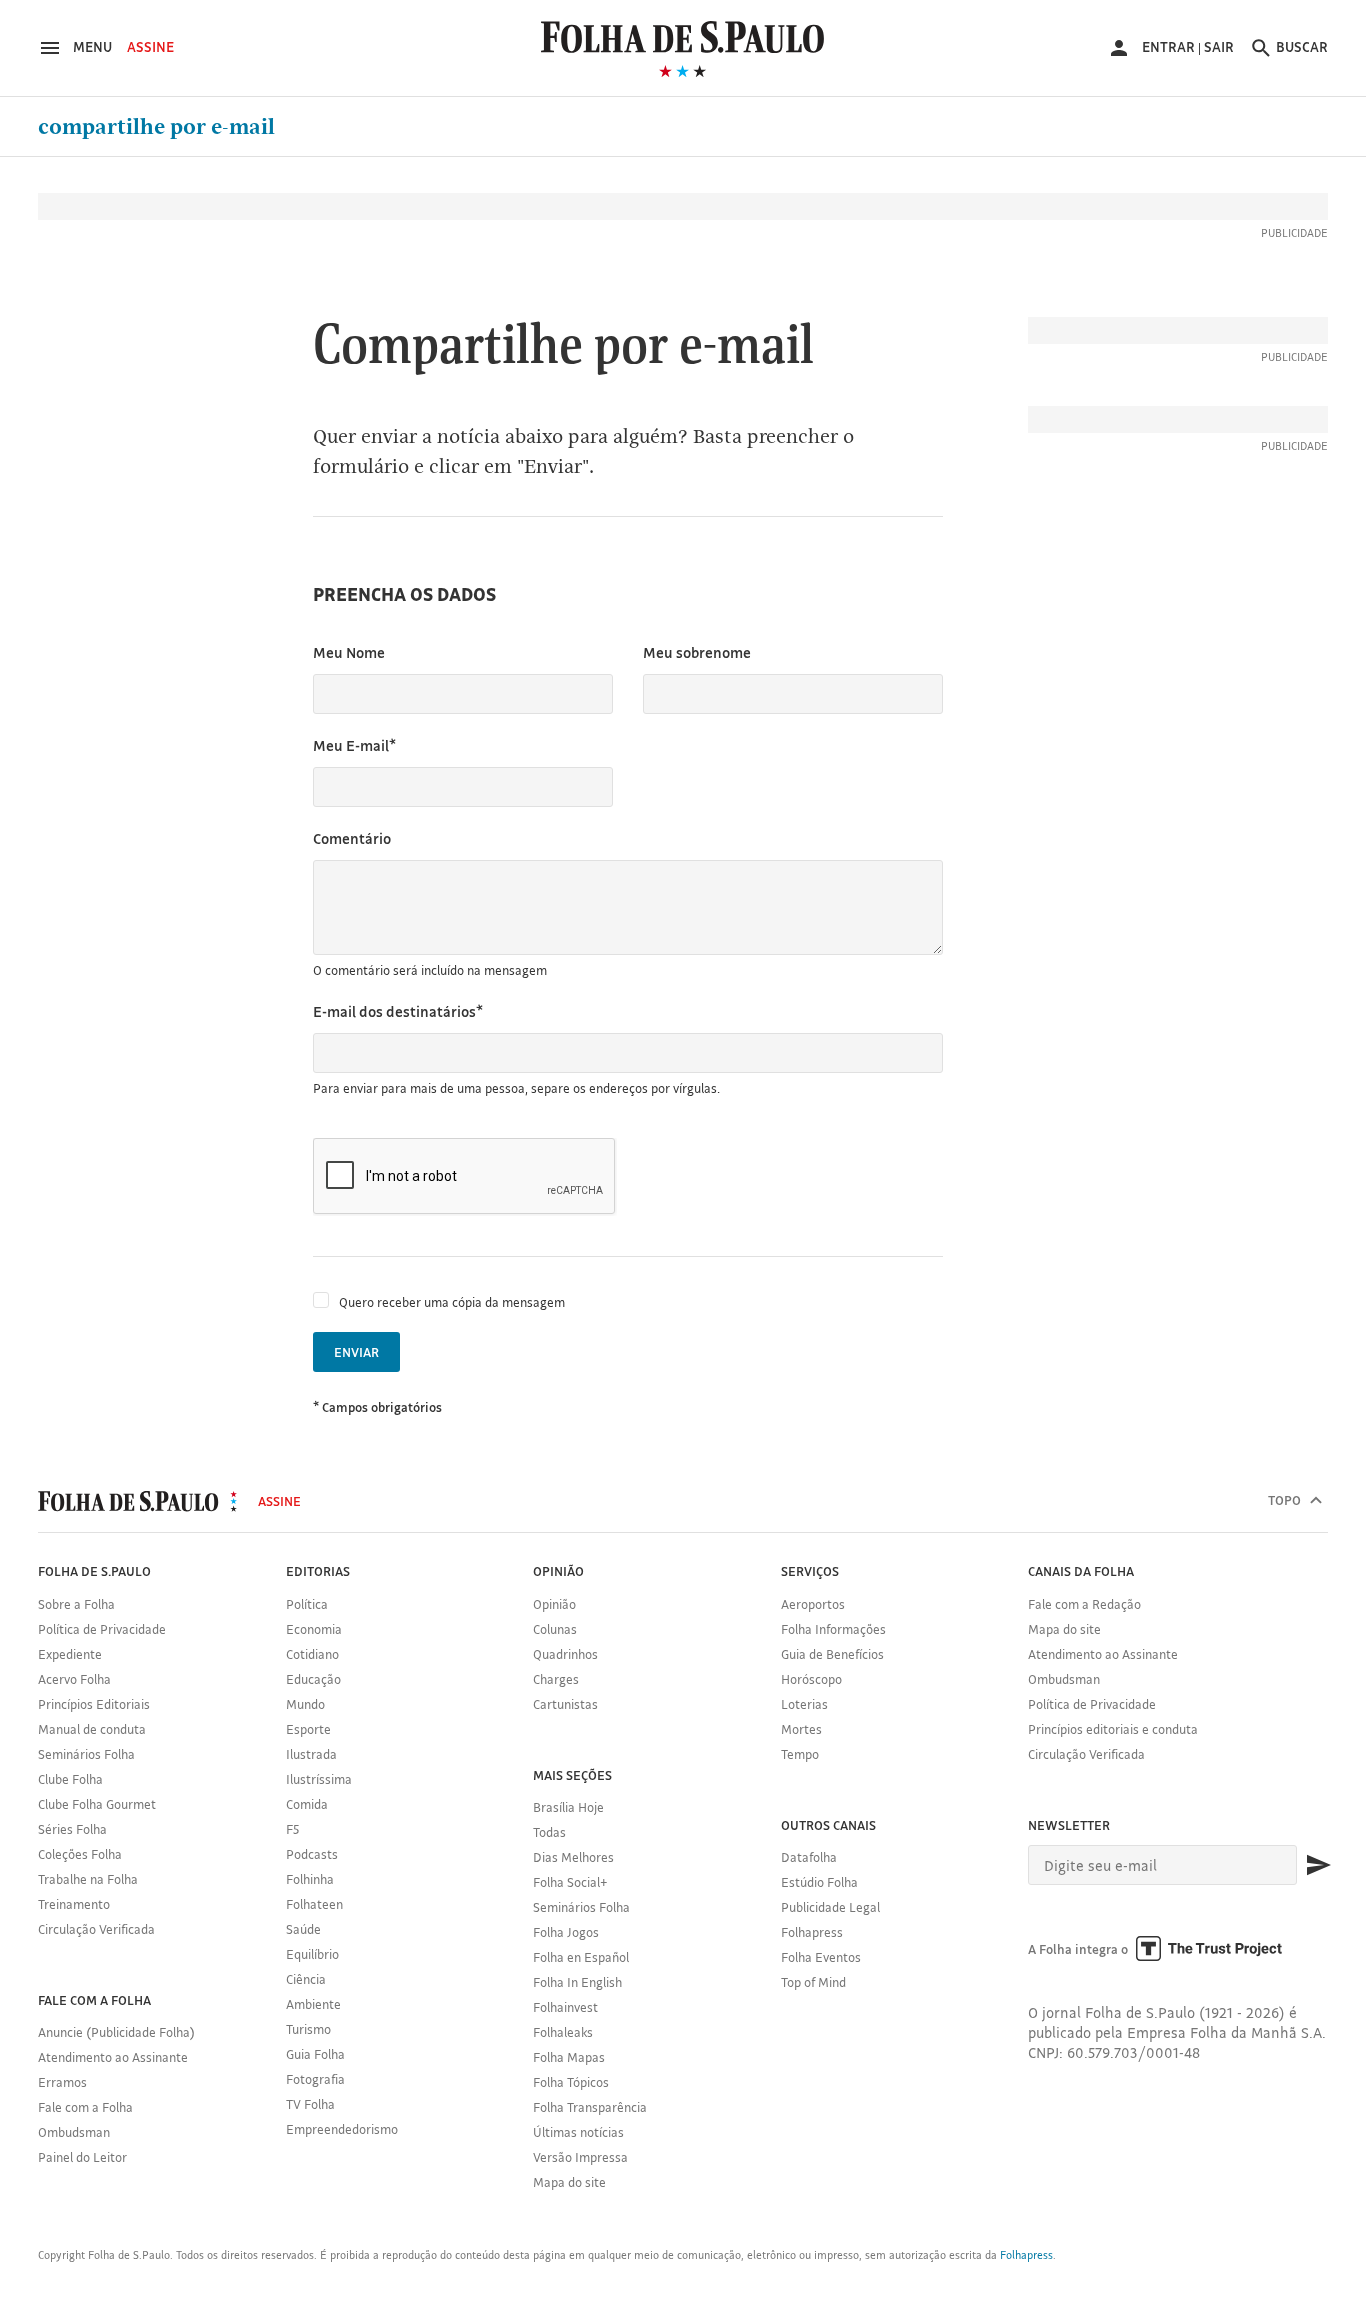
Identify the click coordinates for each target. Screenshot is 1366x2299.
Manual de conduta (92, 1729)
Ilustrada (311, 1754)
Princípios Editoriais (94, 1704)
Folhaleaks (563, 2032)
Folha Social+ (570, 1882)
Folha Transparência (590, 2107)
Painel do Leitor (82, 2157)
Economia (314, 1629)
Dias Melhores (573, 1857)
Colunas (555, 1629)
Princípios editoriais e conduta (1113, 1729)
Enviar (356, 1352)
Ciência (306, 1979)
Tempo (800, 1754)
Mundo (305, 1704)
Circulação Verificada (96, 1929)
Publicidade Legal (830, 1907)
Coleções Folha (80, 1854)
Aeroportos (813, 1604)
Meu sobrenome (697, 652)
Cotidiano (312, 1654)
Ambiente (313, 2004)
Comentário (352, 838)
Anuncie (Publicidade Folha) (116, 2032)
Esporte (308, 1729)
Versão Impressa (580, 2157)
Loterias (804, 1704)
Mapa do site (569, 2182)
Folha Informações (833, 1629)
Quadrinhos (565, 1654)
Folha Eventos (821, 1957)
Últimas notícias (578, 2132)
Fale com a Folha (85, 2107)
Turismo (308, 2029)
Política (307, 1604)
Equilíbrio (312, 1954)
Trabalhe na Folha (88, 1879)
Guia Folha (315, 2054)
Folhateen (314, 1904)
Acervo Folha (74, 1679)
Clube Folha (70, 1779)
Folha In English (577, 1982)
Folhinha (310, 1879)
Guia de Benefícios (832, 1654)
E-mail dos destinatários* (398, 1011)
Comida (307, 1804)
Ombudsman (74, 2132)
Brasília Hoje (568, 1807)
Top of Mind (813, 1982)
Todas (549, 1832)
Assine (150, 47)
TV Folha (310, 2104)
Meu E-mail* (354, 745)
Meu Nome (349, 652)
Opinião (554, 1604)
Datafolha (809, 1857)
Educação (313, 1679)
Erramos (62, 2082)
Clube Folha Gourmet (97, 1804)
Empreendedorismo (342, 2129)
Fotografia (315, 2079)
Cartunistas (565, 1704)
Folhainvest (565, 2007)
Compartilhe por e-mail (156, 127)
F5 (292, 1829)
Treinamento (74, 1904)
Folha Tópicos (571, 2082)
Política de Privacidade (102, 1629)
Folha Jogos (566, 1932)
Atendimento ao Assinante (113, 2057)
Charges (556, 1679)
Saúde (303, 1929)
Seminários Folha (86, 1754)
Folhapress (812, 1932)
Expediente (70, 1654)
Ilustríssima (319, 1779)
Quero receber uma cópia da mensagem (452, 1302)
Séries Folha (72, 1829)
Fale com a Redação (1084, 1604)
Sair (1219, 47)
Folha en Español (581, 1957)
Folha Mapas (569, 2057)
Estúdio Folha (819, 1882)
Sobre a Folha (76, 1604)
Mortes (801, 1729)
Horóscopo (811, 1679)
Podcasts (312, 1854)
